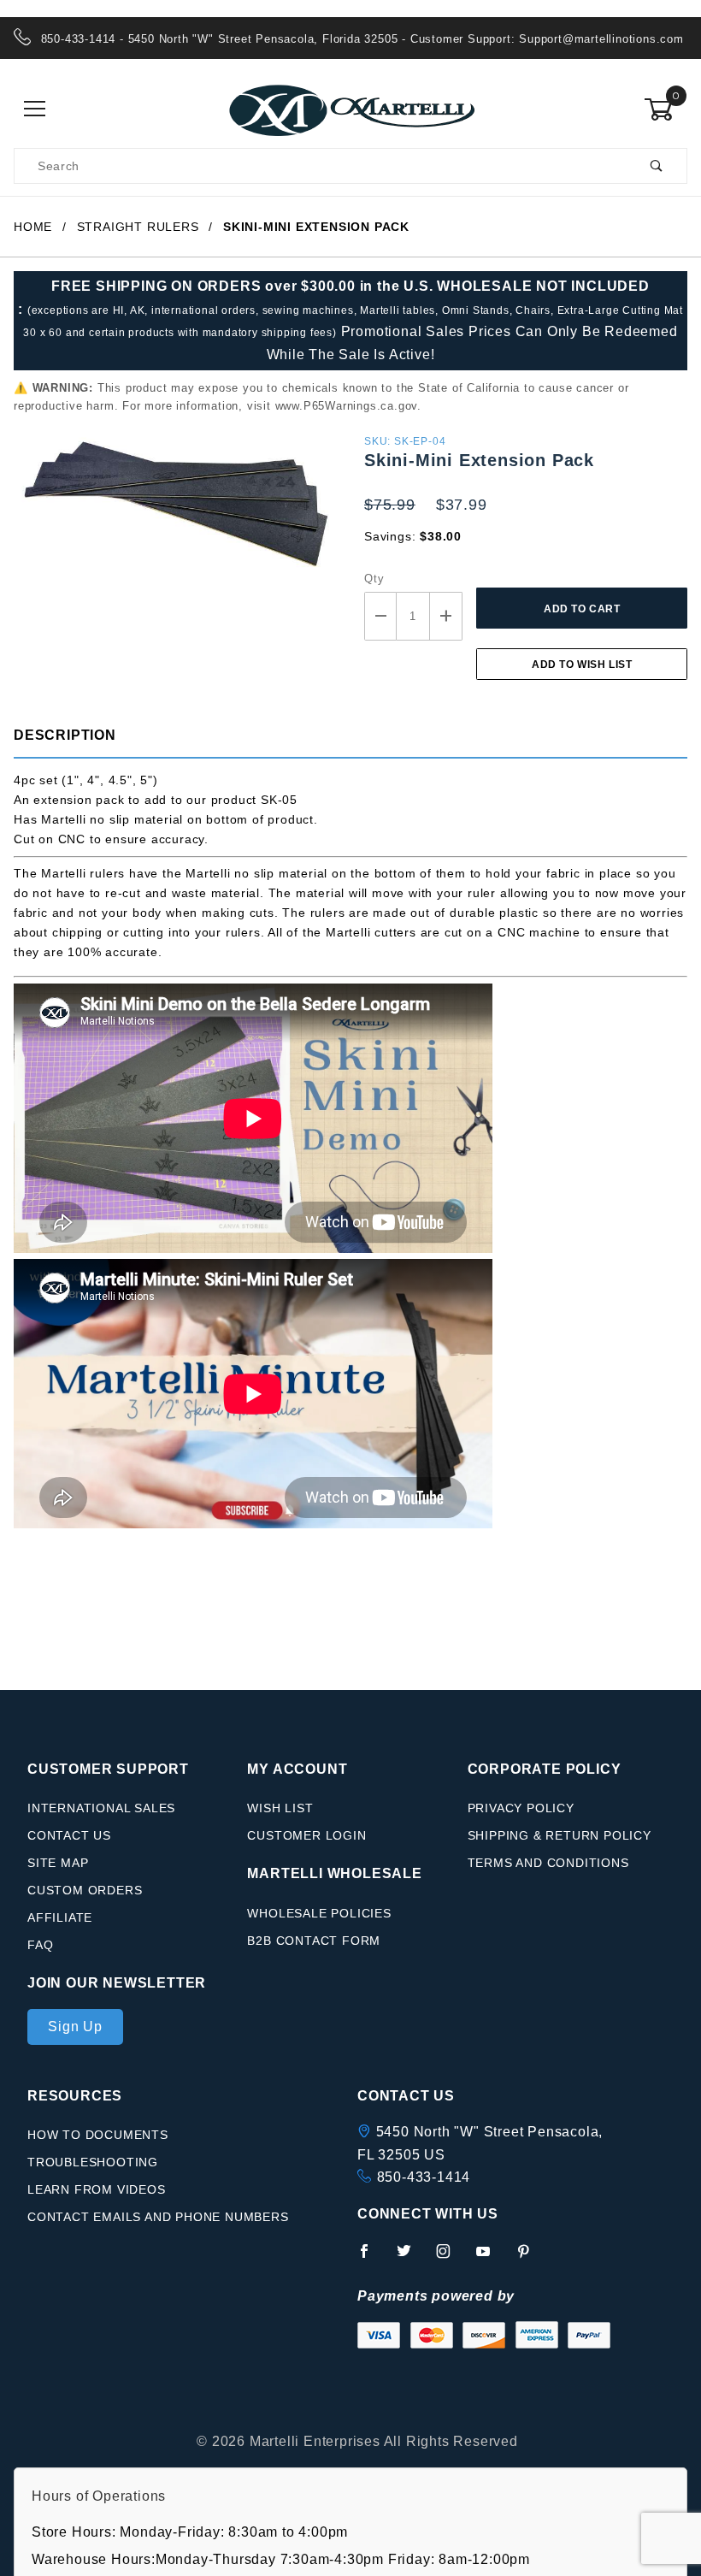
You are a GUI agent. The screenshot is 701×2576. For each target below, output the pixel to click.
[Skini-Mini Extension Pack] (175, 511)
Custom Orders (85, 1890)
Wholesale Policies (319, 1913)
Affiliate (60, 1917)
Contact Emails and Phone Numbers (158, 2217)
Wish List (280, 1808)
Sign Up (75, 2027)
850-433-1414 (424, 2177)
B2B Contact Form (314, 1941)
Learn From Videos (97, 2189)
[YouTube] (491, 2258)
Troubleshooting (93, 2162)
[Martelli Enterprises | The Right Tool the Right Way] (350, 109)
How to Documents (98, 2135)
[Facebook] (371, 2258)
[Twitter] (411, 2258)
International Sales (101, 1808)
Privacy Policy (521, 1808)
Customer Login (306, 1835)
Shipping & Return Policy (560, 1835)
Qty (374, 579)
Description (65, 735)
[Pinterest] (530, 2258)
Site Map (58, 1863)
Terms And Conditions (548, 1863)
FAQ (40, 1945)
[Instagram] (451, 2258)
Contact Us (69, 1835)
